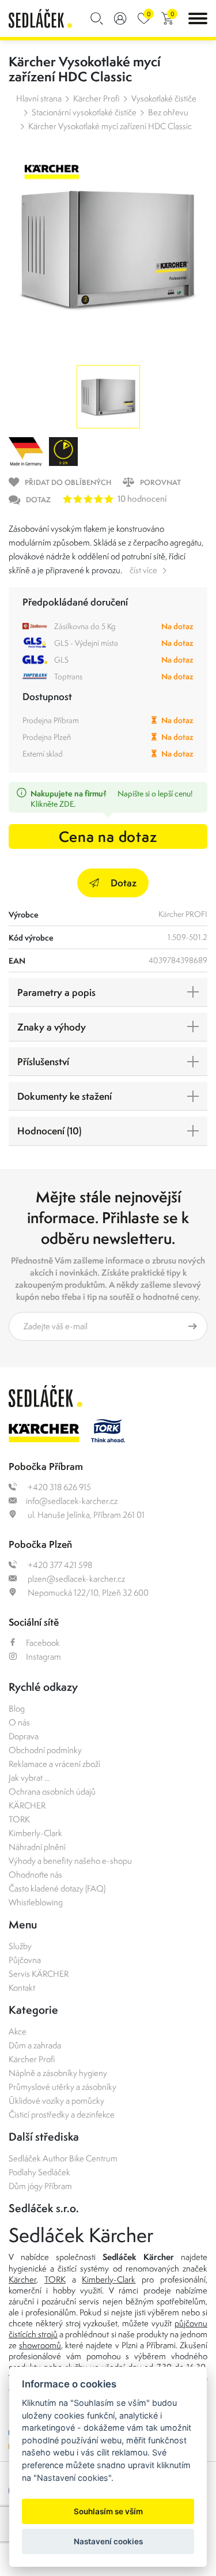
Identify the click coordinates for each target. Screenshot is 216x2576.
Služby (20, 1946)
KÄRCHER (27, 1805)
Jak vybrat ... (29, 1778)
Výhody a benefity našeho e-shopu (70, 1861)
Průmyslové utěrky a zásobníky (62, 2087)
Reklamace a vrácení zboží (54, 1764)
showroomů (40, 2345)
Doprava (24, 1736)
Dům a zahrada (35, 2045)
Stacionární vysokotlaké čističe (84, 112)
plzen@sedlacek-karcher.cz (75, 1579)
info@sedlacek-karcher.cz (72, 1501)
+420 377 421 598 (59, 1565)
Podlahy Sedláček (39, 2172)
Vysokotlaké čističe (164, 98)
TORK (19, 1819)
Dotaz (124, 883)
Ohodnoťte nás (35, 1874)
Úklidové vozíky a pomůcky (56, 2101)
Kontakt (22, 1988)
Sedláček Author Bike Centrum (63, 2158)
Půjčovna (25, 1960)
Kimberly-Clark (35, 1833)
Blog (17, 1708)
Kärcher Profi (96, 98)
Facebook (43, 1643)
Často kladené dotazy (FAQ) (57, 1888)
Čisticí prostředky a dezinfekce (62, 2114)
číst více (143, 570)
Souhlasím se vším (108, 2511)
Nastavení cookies (108, 2541)
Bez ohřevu (168, 112)
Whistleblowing (36, 1902)
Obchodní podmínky (45, 1750)
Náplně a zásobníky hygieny (58, 2073)
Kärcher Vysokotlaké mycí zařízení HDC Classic (110, 126)
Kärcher (22, 2279)
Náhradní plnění (37, 1847)
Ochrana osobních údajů (52, 1791)
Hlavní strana (39, 98)
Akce (18, 2031)
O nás (19, 1722)
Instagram (43, 1656)
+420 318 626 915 (58, 1487)
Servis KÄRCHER (39, 1974)
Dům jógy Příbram (40, 2186)
